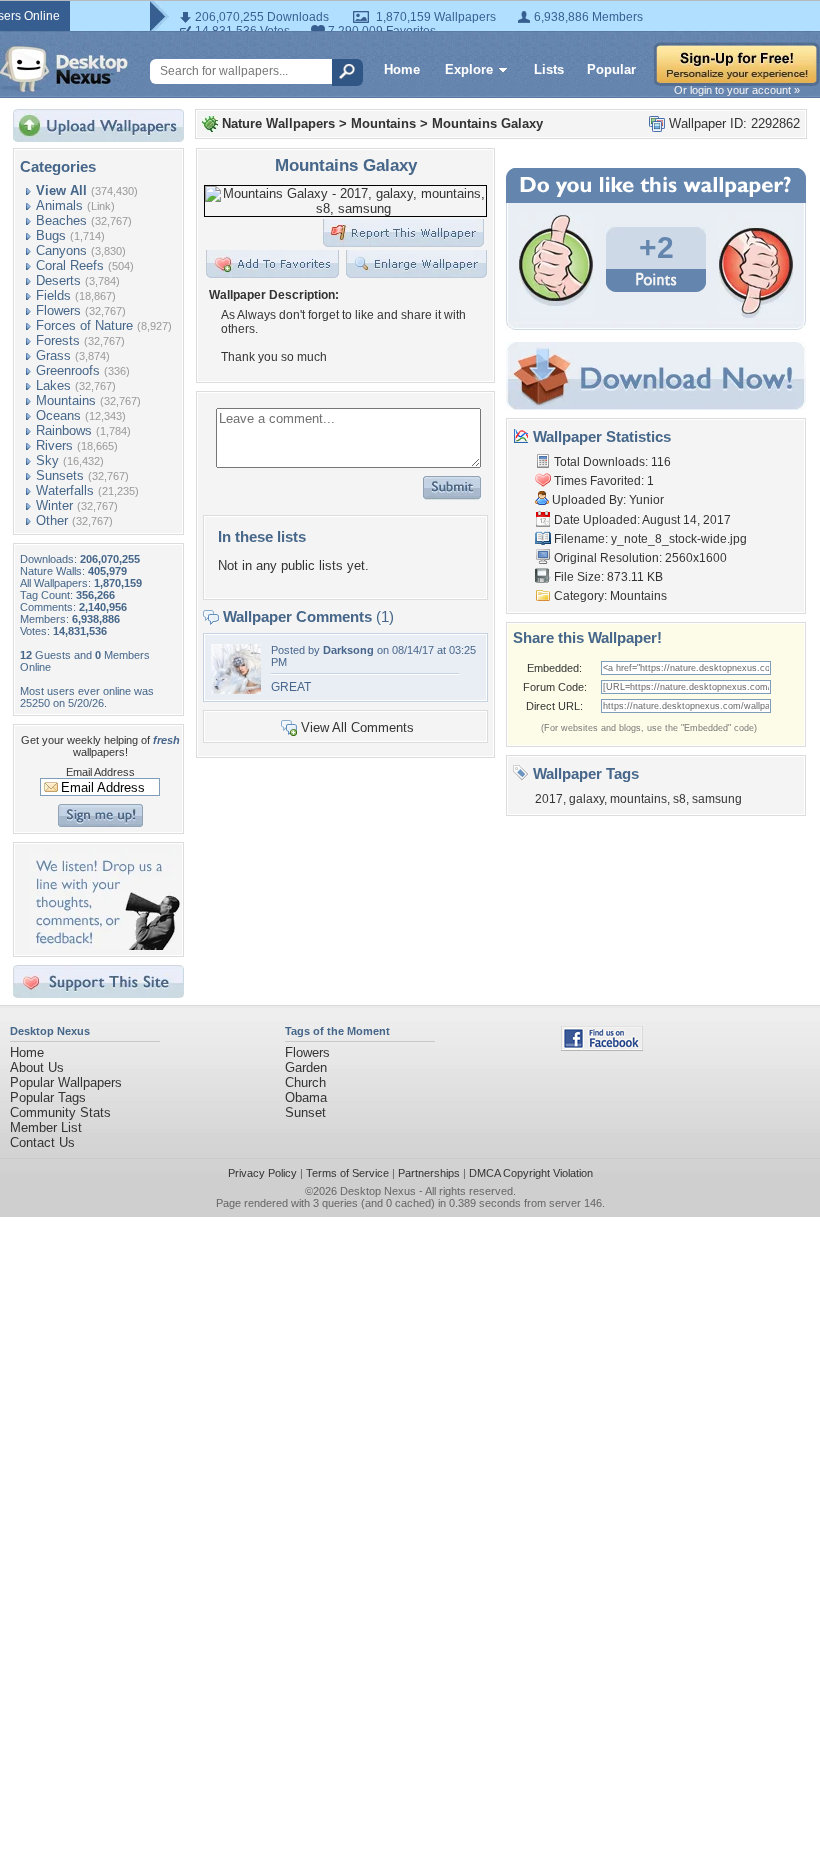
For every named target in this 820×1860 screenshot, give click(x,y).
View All (61, 190)
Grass (53, 355)
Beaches (61, 220)
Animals (59, 205)
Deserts (58, 280)
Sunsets (60, 475)
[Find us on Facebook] (602, 1046)
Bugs (51, 235)
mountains (638, 799)
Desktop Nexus (378, 1191)
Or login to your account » (737, 90)
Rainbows (64, 430)
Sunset (305, 1112)
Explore (469, 69)
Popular (611, 69)
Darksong (348, 650)
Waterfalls (65, 490)
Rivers (54, 445)
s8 (679, 799)
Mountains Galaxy (487, 123)
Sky (47, 460)
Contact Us (42, 1142)
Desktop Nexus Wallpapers (64, 69)
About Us (37, 1067)
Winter (54, 505)
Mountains (66, 400)
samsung (717, 799)
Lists (549, 69)
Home (402, 69)
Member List (46, 1127)
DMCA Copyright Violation (531, 1173)
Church (305, 1082)
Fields (53, 295)
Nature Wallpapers (278, 123)
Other (52, 520)
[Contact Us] (104, 945)
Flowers (58, 310)
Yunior (646, 500)
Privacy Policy (262, 1173)
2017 (549, 799)
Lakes (53, 385)
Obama (306, 1097)
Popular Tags (48, 1097)
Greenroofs (68, 370)
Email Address (100, 772)
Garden (306, 1067)
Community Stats (60, 1112)
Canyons (61, 250)
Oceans (58, 415)
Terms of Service (347, 1173)
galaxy (586, 799)
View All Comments (357, 727)
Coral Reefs (70, 265)
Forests (58, 340)
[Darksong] (236, 689)
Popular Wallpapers (66, 1082)
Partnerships (429, 1173)
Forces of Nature (84, 325)
